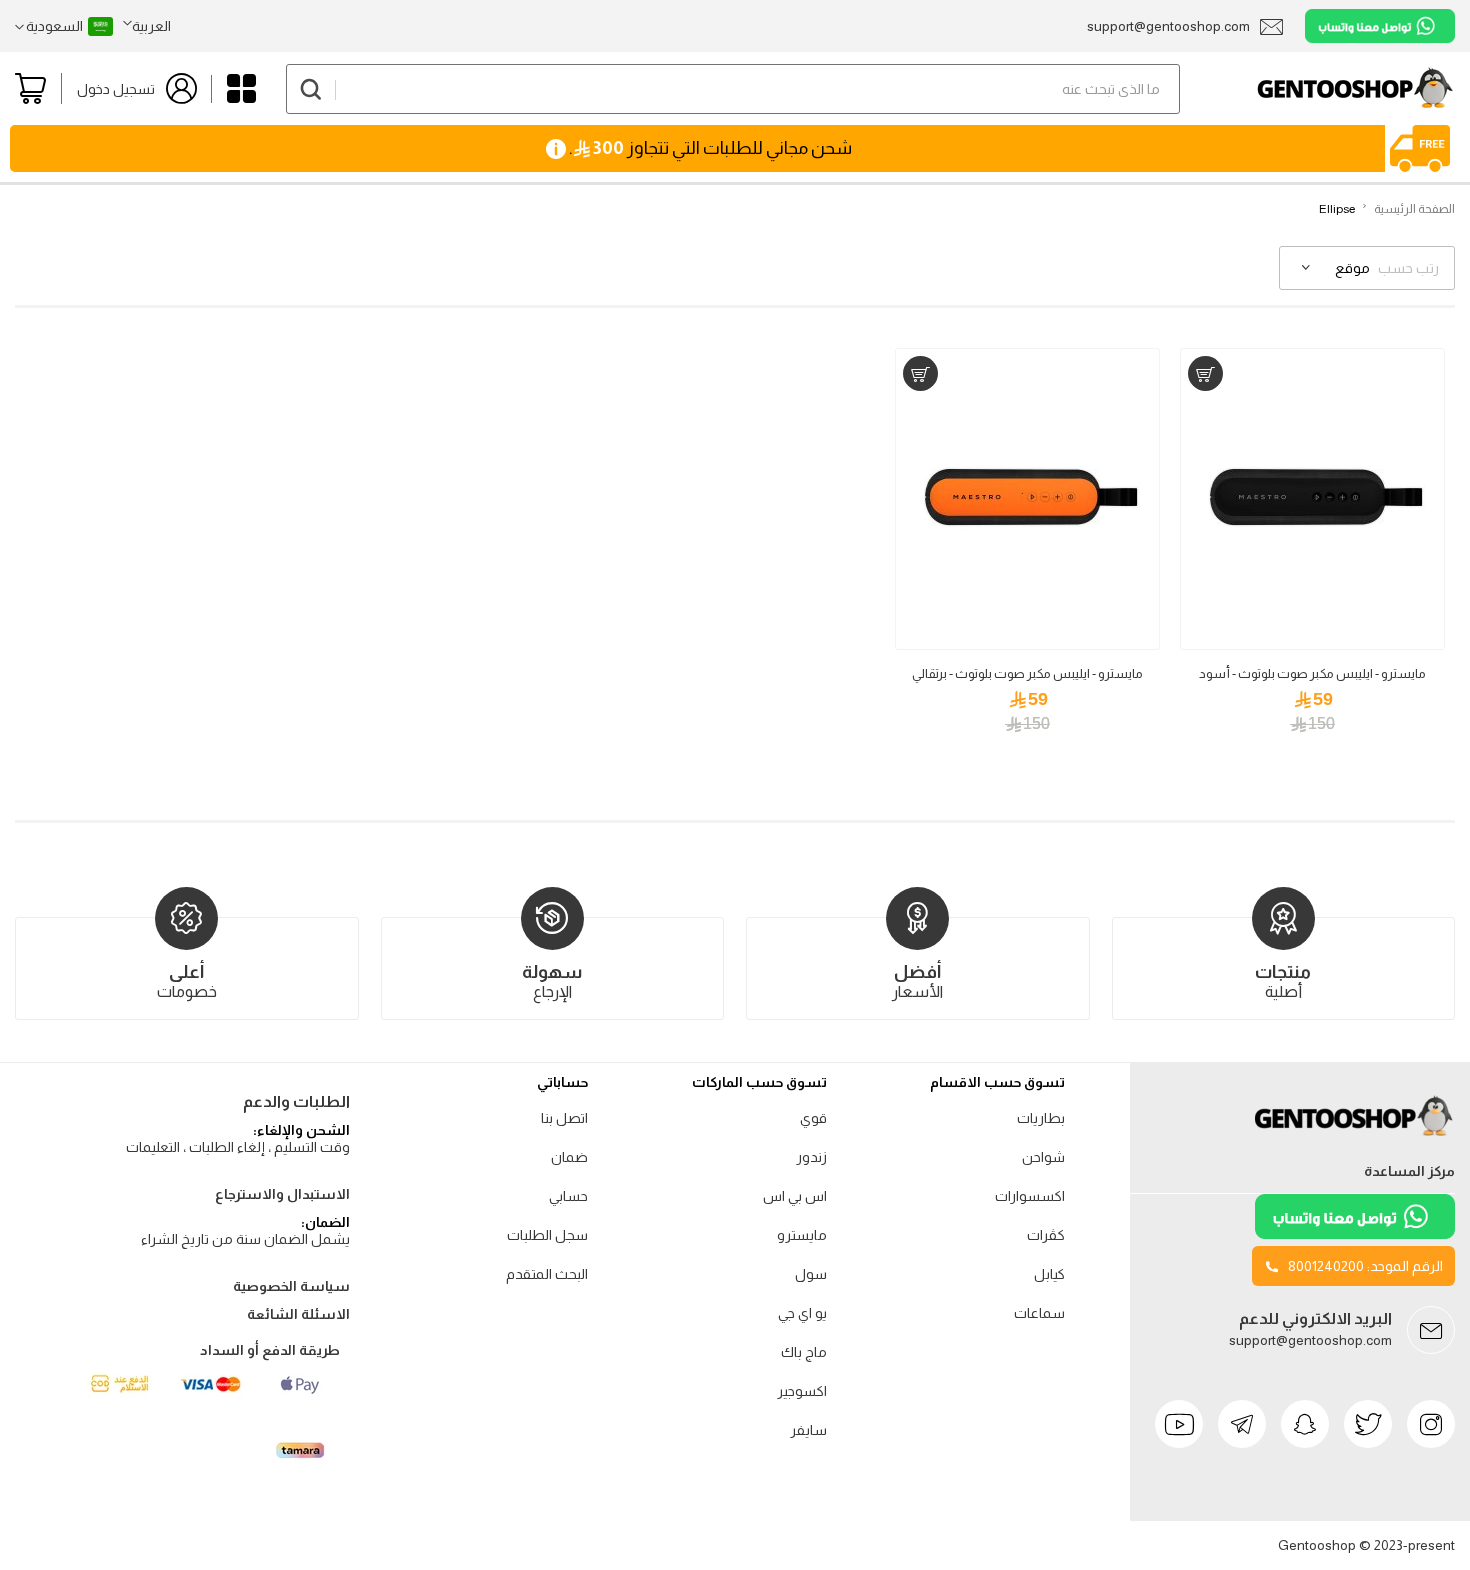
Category (241, 88)
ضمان (569, 1157)
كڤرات (1046, 1235)
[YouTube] (1179, 1424)
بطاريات (1041, 1118)
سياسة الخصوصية (291, 1286)
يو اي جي (802, 1313)
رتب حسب (1408, 268)
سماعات (1039, 1313)
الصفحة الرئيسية (1414, 209)
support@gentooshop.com (1310, 1340)
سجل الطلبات (547, 1235)
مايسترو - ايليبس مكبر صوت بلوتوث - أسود (1312, 673)
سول (811, 1274)
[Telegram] (1242, 1424)
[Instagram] (1431, 1424)
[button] (147, 26)
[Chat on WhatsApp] (1380, 26)
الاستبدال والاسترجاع (282, 1194)
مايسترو (802, 1235)
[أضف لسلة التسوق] (1205, 373)
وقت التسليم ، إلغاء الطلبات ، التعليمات (238, 1147)
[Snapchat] (1305, 1424)
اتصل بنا (564, 1118)
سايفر (808, 1430)
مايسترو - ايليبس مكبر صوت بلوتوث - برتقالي (1027, 673)
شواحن (1043, 1157)
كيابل (1049, 1274)
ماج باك (804, 1352)
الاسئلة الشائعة (298, 1314)
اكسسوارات (1030, 1196)
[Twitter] (1368, 1424)
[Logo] (1355, 1136)
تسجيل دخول (116, 89)
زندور (811, 1157)
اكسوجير (802, 1391)
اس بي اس (795, 1196)
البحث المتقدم (547, 1274)
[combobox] (733, 89)
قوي (813, 1118)
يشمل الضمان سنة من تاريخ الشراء (245, 1239)
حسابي (568, 1196)
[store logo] (1317, 88)
